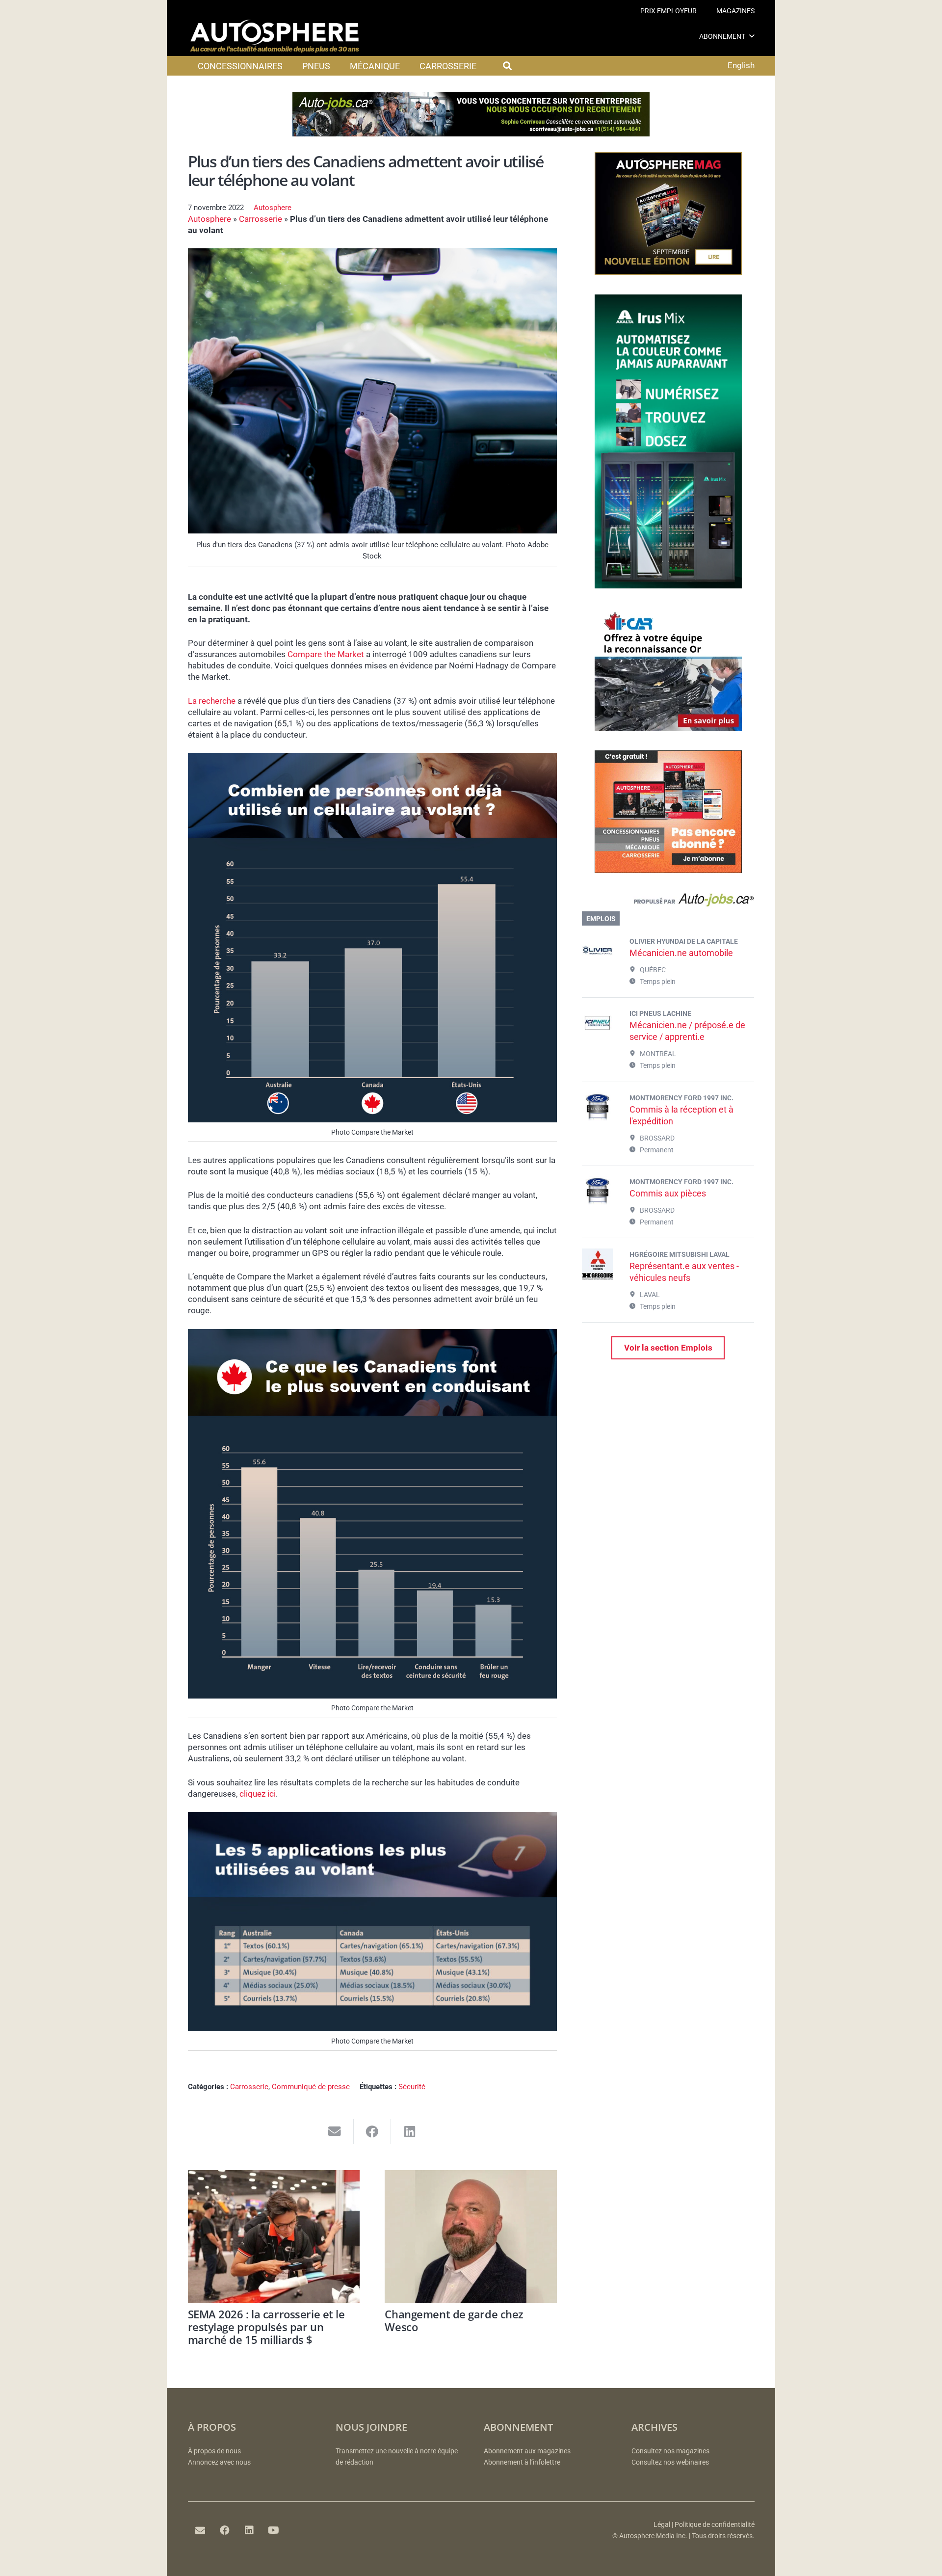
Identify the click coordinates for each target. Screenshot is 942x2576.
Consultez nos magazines (670, 2451)
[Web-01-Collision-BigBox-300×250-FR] (668, 728)
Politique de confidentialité (715, 2525)
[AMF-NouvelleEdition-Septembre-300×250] (668, 272)
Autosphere (273, 208)
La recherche (212, 701)
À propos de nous (214, 2451)
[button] (752, 36)
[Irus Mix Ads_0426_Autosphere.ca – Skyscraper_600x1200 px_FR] (668, 585)
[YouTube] (274, 2530)
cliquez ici (258, 1794)
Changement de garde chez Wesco (454, 2320)
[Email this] (335, 2132)
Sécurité (412, 2087)
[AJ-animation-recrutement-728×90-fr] (471, 133)
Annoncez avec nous (219, 2462)
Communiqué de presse (311, 2087)
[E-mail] (200, 2530)
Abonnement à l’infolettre (522, 2462)
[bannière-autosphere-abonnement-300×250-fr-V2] (668, 870)
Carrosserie (261, 219)
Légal (662, 2525)
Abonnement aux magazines (527, 2451)
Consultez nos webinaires (670, 2462)
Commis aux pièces (668, 1193)
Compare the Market (326, 654)
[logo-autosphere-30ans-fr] (275, 36)
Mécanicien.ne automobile (681, 953)
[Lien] (668, 902)
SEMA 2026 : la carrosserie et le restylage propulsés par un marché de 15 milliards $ (266, 2327)
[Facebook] (225, 2530)
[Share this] (373, 2132)
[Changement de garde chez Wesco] (471, 2237)
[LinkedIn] (249, 2530)
